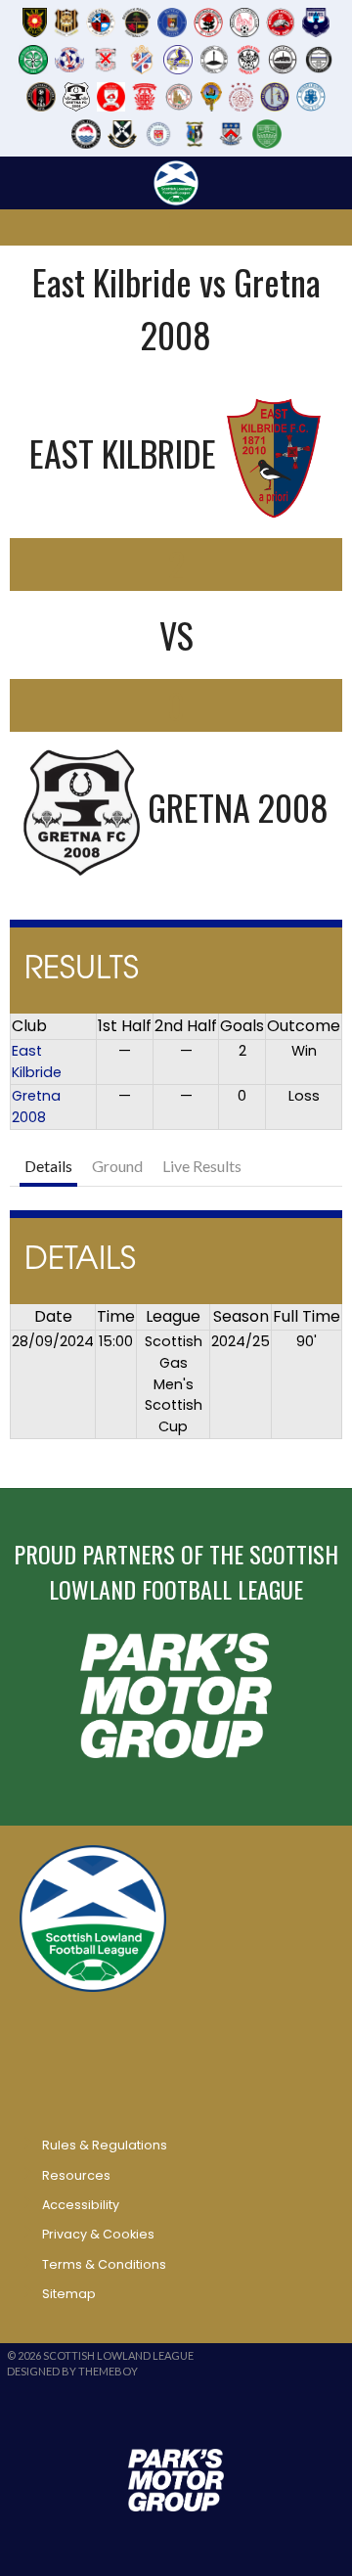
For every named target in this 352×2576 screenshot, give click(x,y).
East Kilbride (37, 1062)
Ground (117, 1166)
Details (48, 1166)
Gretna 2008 (36, 1107)
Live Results (202, 1166)
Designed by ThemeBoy (72, 2371)
